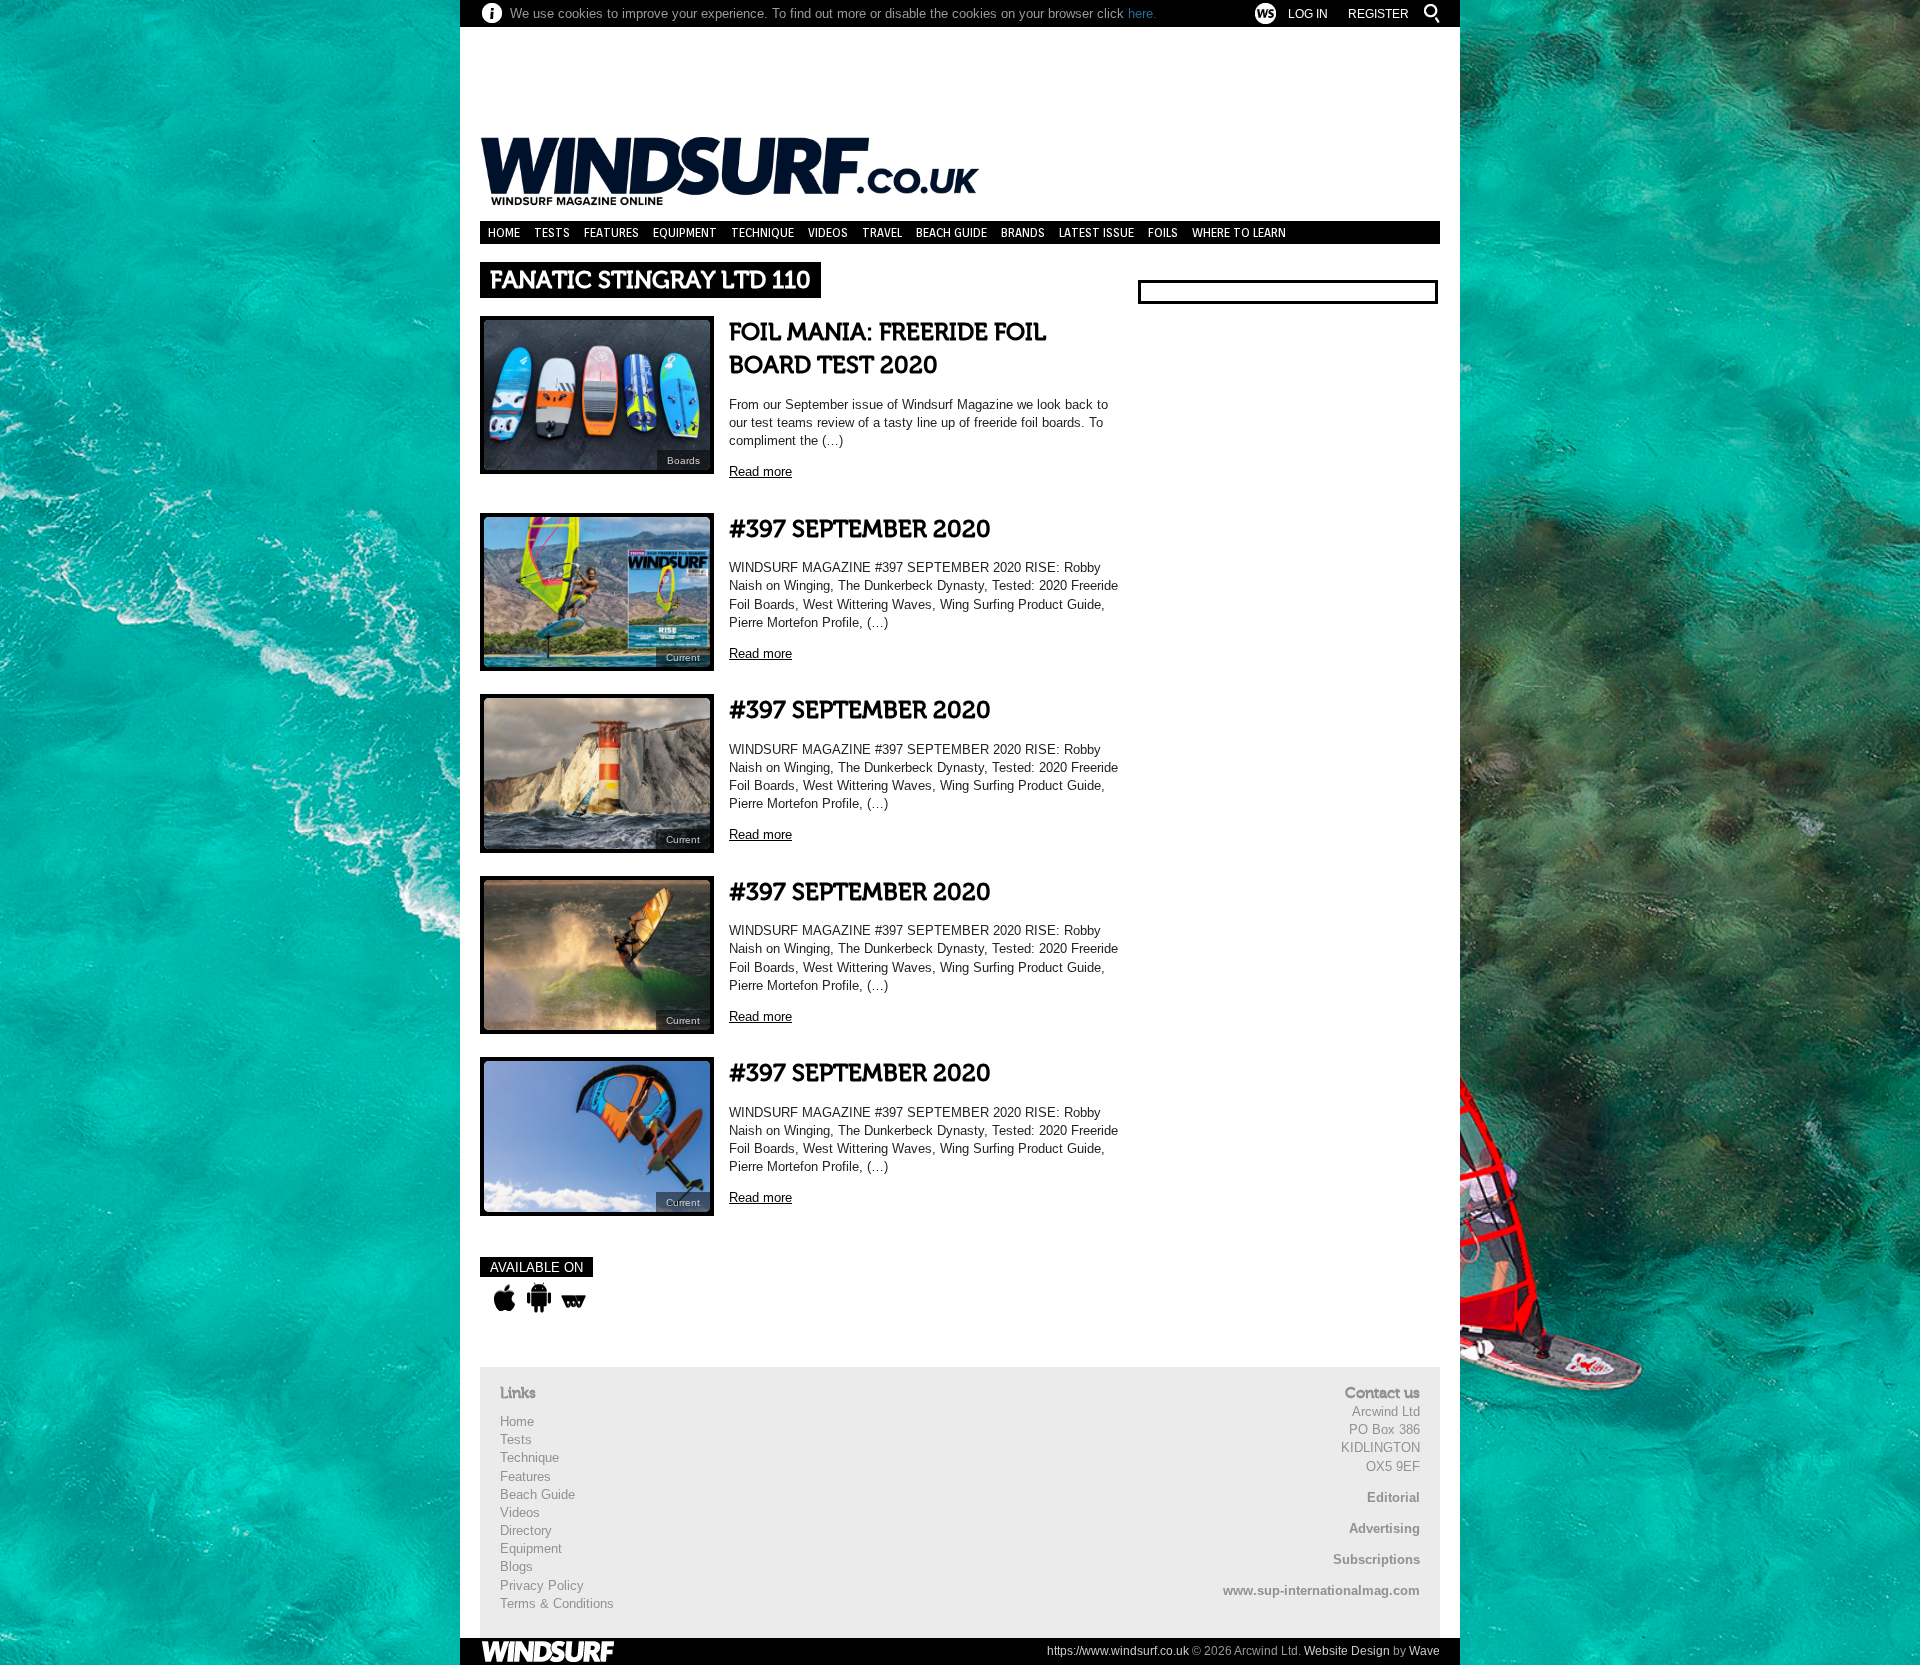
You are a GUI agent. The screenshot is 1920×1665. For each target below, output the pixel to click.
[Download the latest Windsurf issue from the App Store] (504, 1298)
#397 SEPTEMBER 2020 (860, 529)
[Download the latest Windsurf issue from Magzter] (573, 1298)
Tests (552, 232)
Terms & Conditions (557, 1603)
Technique (762, 232)
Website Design (1347, 1651)
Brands (1023, 232)
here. (1142, 13)
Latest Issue (1096, 232)
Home (504, 232)
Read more (760, 471)
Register (1378, 14)
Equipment (685, 232)
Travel (882, 232)
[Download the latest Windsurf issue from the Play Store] (538, 1298)
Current (683, 657)
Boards (683, 460)
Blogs (516, 1566)
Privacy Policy (542, 1585)
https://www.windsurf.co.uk (1118, 1651)
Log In (1308, 14)
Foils (1163, 232)
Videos (828, 232)
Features (611, 232)
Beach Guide (951, 232)
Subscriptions (1376, 1559)
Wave (1424, 1651)
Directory (526, 1530)
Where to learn (1239, 232)
